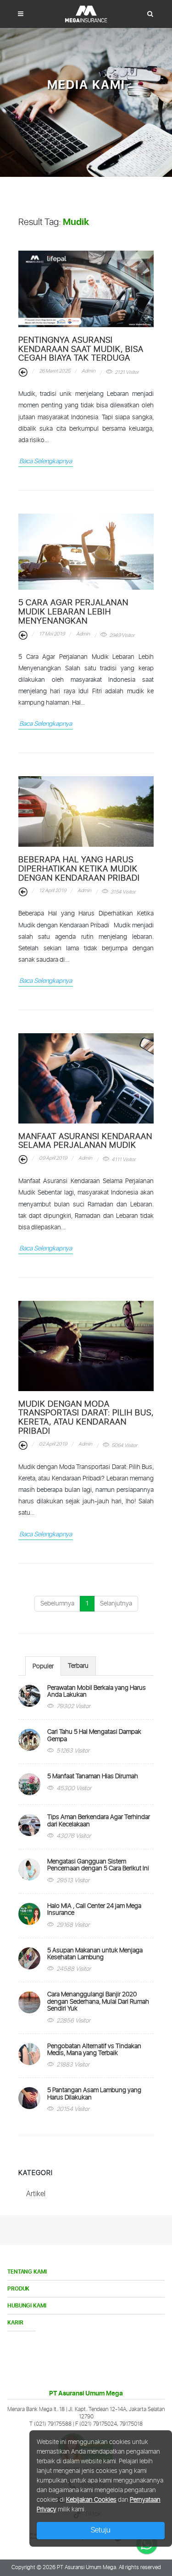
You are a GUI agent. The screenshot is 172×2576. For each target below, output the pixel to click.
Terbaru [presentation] (78, 1666)
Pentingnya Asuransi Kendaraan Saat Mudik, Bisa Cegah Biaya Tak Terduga (81, 350)
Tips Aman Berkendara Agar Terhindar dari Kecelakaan (99, 1821)
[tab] (43, 1666)
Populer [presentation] (43, 1666)
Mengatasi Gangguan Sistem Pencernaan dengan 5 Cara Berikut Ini (98, 1865)
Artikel (36, 2194)
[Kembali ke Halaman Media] (23, 373)
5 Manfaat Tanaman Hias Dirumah (93, 1776)
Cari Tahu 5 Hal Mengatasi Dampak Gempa (94, 1735)
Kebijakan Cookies (91, 2500)
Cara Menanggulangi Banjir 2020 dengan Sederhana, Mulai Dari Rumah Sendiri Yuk (98, 2002)
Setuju (101, 2530)
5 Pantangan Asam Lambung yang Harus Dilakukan (94, 2094)
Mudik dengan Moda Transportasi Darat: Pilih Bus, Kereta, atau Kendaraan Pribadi (86, 1418)
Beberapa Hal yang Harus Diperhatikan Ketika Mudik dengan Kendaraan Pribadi (79, 869)
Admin (88, 371)
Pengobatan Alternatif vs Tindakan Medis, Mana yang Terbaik (94, 2050)
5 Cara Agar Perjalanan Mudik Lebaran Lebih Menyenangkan (73, 612)
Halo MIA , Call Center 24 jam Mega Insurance (94, 1910)
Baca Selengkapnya (46, 461)
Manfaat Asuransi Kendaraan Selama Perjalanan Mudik (85, 1141)
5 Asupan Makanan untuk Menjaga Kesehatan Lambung (95, 1954)
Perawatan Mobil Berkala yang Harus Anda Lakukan (97, 1691)
